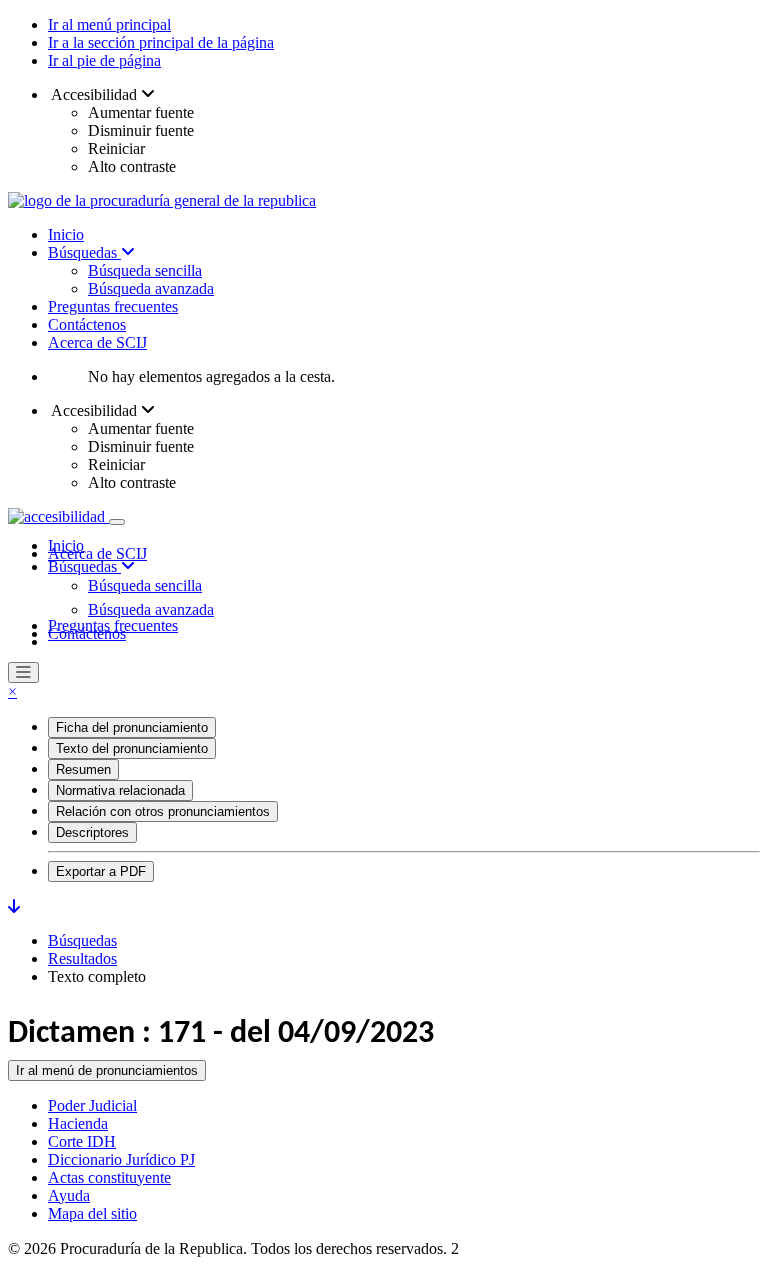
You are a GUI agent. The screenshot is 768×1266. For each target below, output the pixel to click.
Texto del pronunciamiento (132, 748)
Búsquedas (84, 252)
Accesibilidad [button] (94, 94)
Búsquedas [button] (84, 566)
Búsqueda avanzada (151, 288)
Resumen (83, 769)
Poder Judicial (92, 1105)
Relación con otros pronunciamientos (163, 811)
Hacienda (78, 1123)
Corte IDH (82, 1141)
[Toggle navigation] (117, 522)
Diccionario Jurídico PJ (121, 1159)
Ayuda (69, 1195)
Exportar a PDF (101, 871)
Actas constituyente (109, 1177)
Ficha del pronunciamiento (132, 727)
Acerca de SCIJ (97, 342)
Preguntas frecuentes (113, 306)
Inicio (66, 234)
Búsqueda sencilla (145, 270)
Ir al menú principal (109, 24)
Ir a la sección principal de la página (161, 42)
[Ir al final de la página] (14, 906)
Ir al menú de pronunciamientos (107, 1070)
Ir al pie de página (104, 60)
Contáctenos (87, 324)
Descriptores (92, 832)
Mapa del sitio (92, 1213)
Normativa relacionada (120, 790)
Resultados (82, 958)
